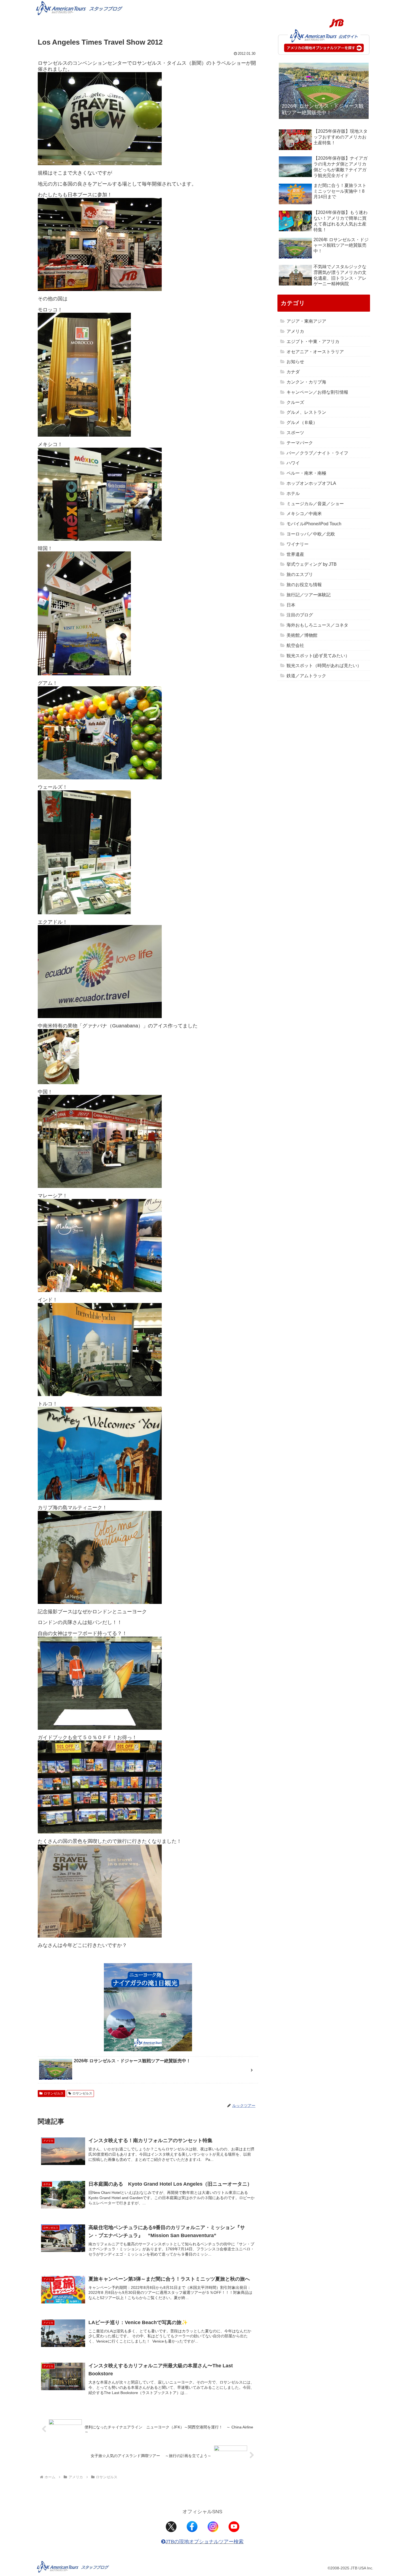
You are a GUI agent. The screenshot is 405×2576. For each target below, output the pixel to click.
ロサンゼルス (54, 2093)
